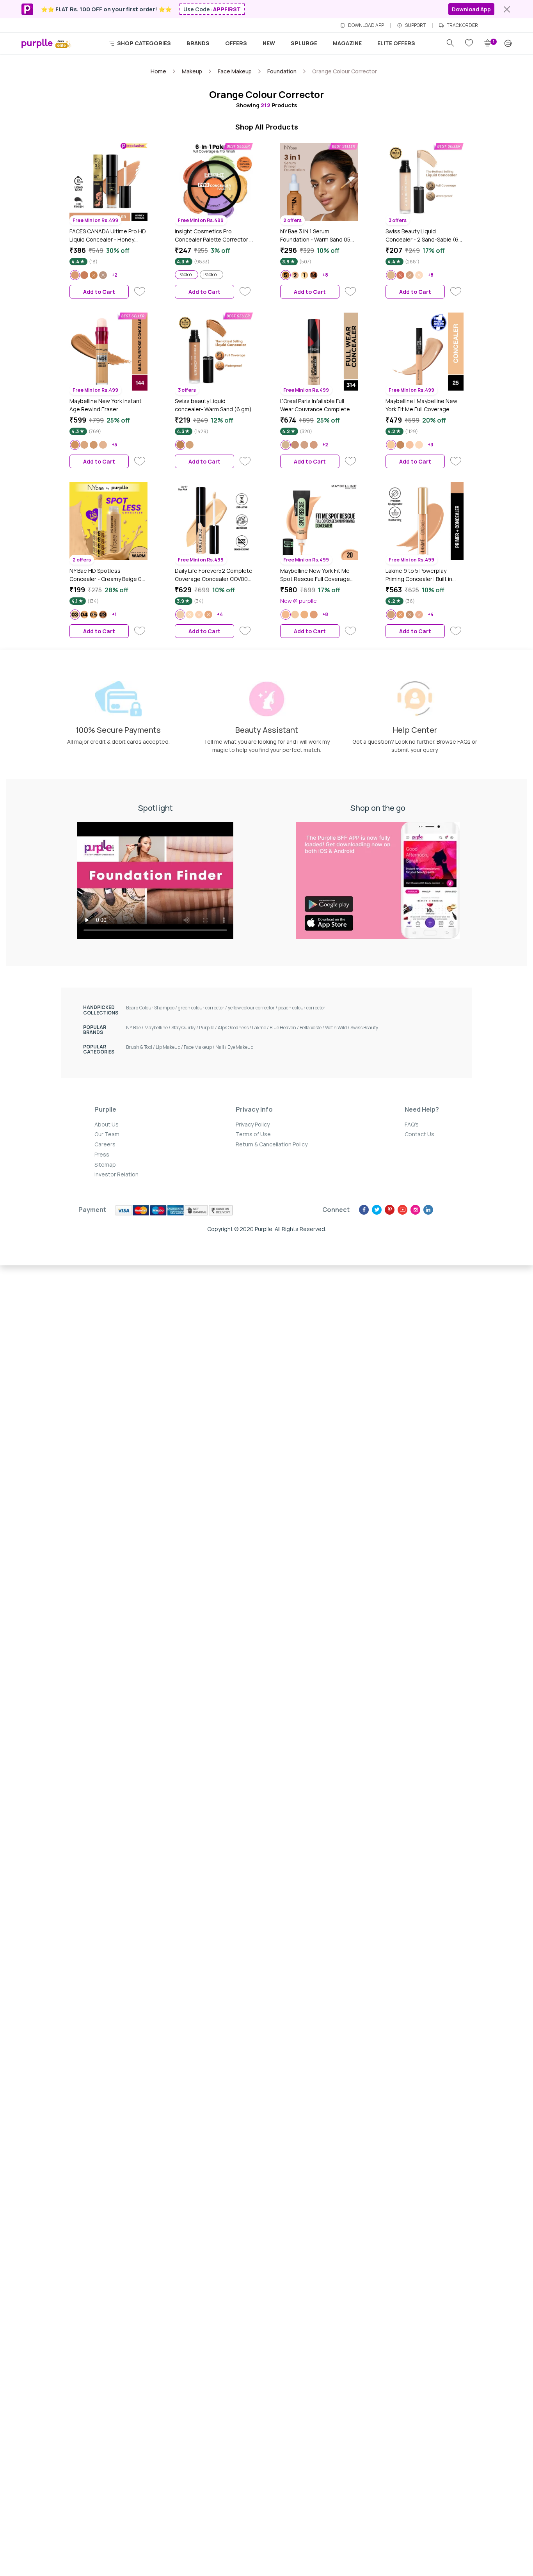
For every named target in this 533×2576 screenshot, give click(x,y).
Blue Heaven (285, 1028)
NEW (269, 43)
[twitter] (377, 1210)
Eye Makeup (240, 1047)
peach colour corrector (302, 1008)
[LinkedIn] (428, 1210)
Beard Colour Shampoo (152, 1008)
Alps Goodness (235, 1028)
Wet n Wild (338, 1028)
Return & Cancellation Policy (272, 1144)
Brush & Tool (141, 1047)
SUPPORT (415, 25)
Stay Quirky (185, 1028)
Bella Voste (312, 1028)
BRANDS (198, 43)
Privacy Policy (253, 1124)
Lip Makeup (170, 1047)
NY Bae (135, 1028)
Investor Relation (116, 1174)
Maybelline (158, 1028)
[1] (488, 43)
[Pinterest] (390, 1210)
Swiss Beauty (364, 1028)
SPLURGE (304, 43)
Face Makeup (200, 1047)
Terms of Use (253, 1134)
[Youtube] (402, 1210)
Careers (105, 1144)
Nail (221, 1047)
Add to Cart (99, 292)
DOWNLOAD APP (366, 25)
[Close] (507, 9)
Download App (471, 9)
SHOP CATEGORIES (143, 43)
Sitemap (105, 1165)
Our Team (107, 1134)
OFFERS (236, 43)
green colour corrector (203, 1008)
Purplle (208, 1028)
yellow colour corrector (253, 1008)
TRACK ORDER (462, 25)
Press (102, 1154)
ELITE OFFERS (396, 43)
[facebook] (364, 1210)
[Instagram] (415, 1210)
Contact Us (419, 1134)
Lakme (261, 1028)
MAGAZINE (347, 43)
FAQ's (412, 1124)
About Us (107, 1124)
